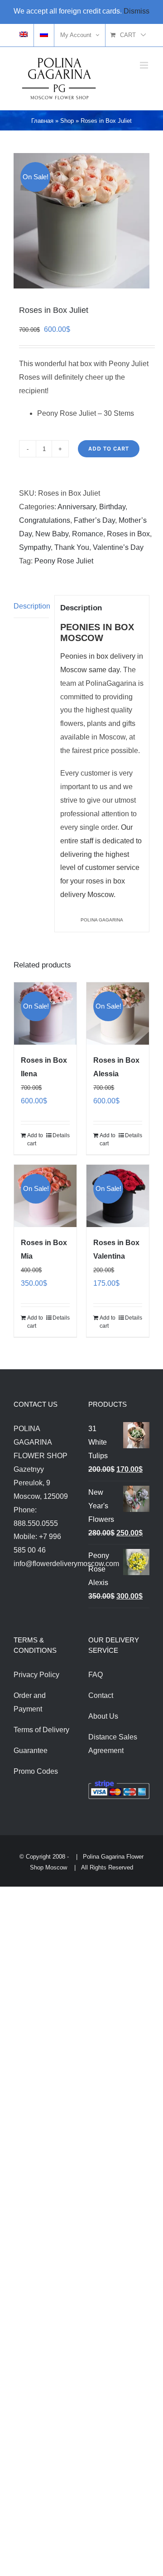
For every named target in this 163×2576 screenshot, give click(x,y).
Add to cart (109, 449)
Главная (42, 121)
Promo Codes (36, 1771)
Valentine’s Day (118, 547)
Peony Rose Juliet (64, 561)
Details (61, 1135)
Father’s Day (94, 520)
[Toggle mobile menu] (145, 65)
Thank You (72, 547)
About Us (103, 1716)
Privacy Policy (36, 1675)
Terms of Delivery (41, 1730)
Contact (101, 1695)
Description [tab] (31, 606)
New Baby (52, 534)
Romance (88, 534)
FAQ (96, 1675)
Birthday (112, 507)
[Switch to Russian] (44, 35)
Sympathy (35, 547)
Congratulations (45, 520)
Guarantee (31, 1751)
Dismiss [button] (137, 11)
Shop (67, 121)
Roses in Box (128, 534)
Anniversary (77, 507)
